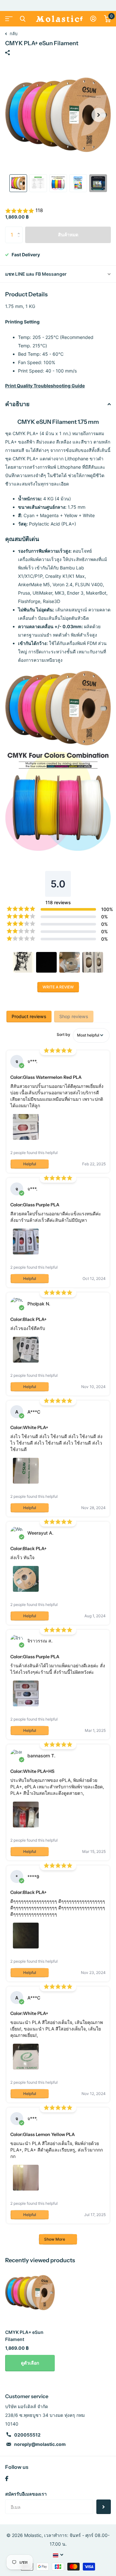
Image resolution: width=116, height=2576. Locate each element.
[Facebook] (7, 2479)
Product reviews (29, 1016)
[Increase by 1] (20, 229)
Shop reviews (74, 1016)
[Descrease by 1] (20, 240)
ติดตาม (104, 2507)
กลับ (13, 34)
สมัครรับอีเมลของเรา (26, 2494)
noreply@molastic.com (40, 2444)
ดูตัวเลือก (30, 2363)
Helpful (30, 1164)
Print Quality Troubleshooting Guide (45, 386)
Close (23, 19)
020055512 (27, 2435)
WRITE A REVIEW (58, 987)
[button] (99, 115)
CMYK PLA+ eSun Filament (24, 2336)
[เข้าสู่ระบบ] (93, 19)
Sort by (63, 1034)
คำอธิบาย (17, 404)
